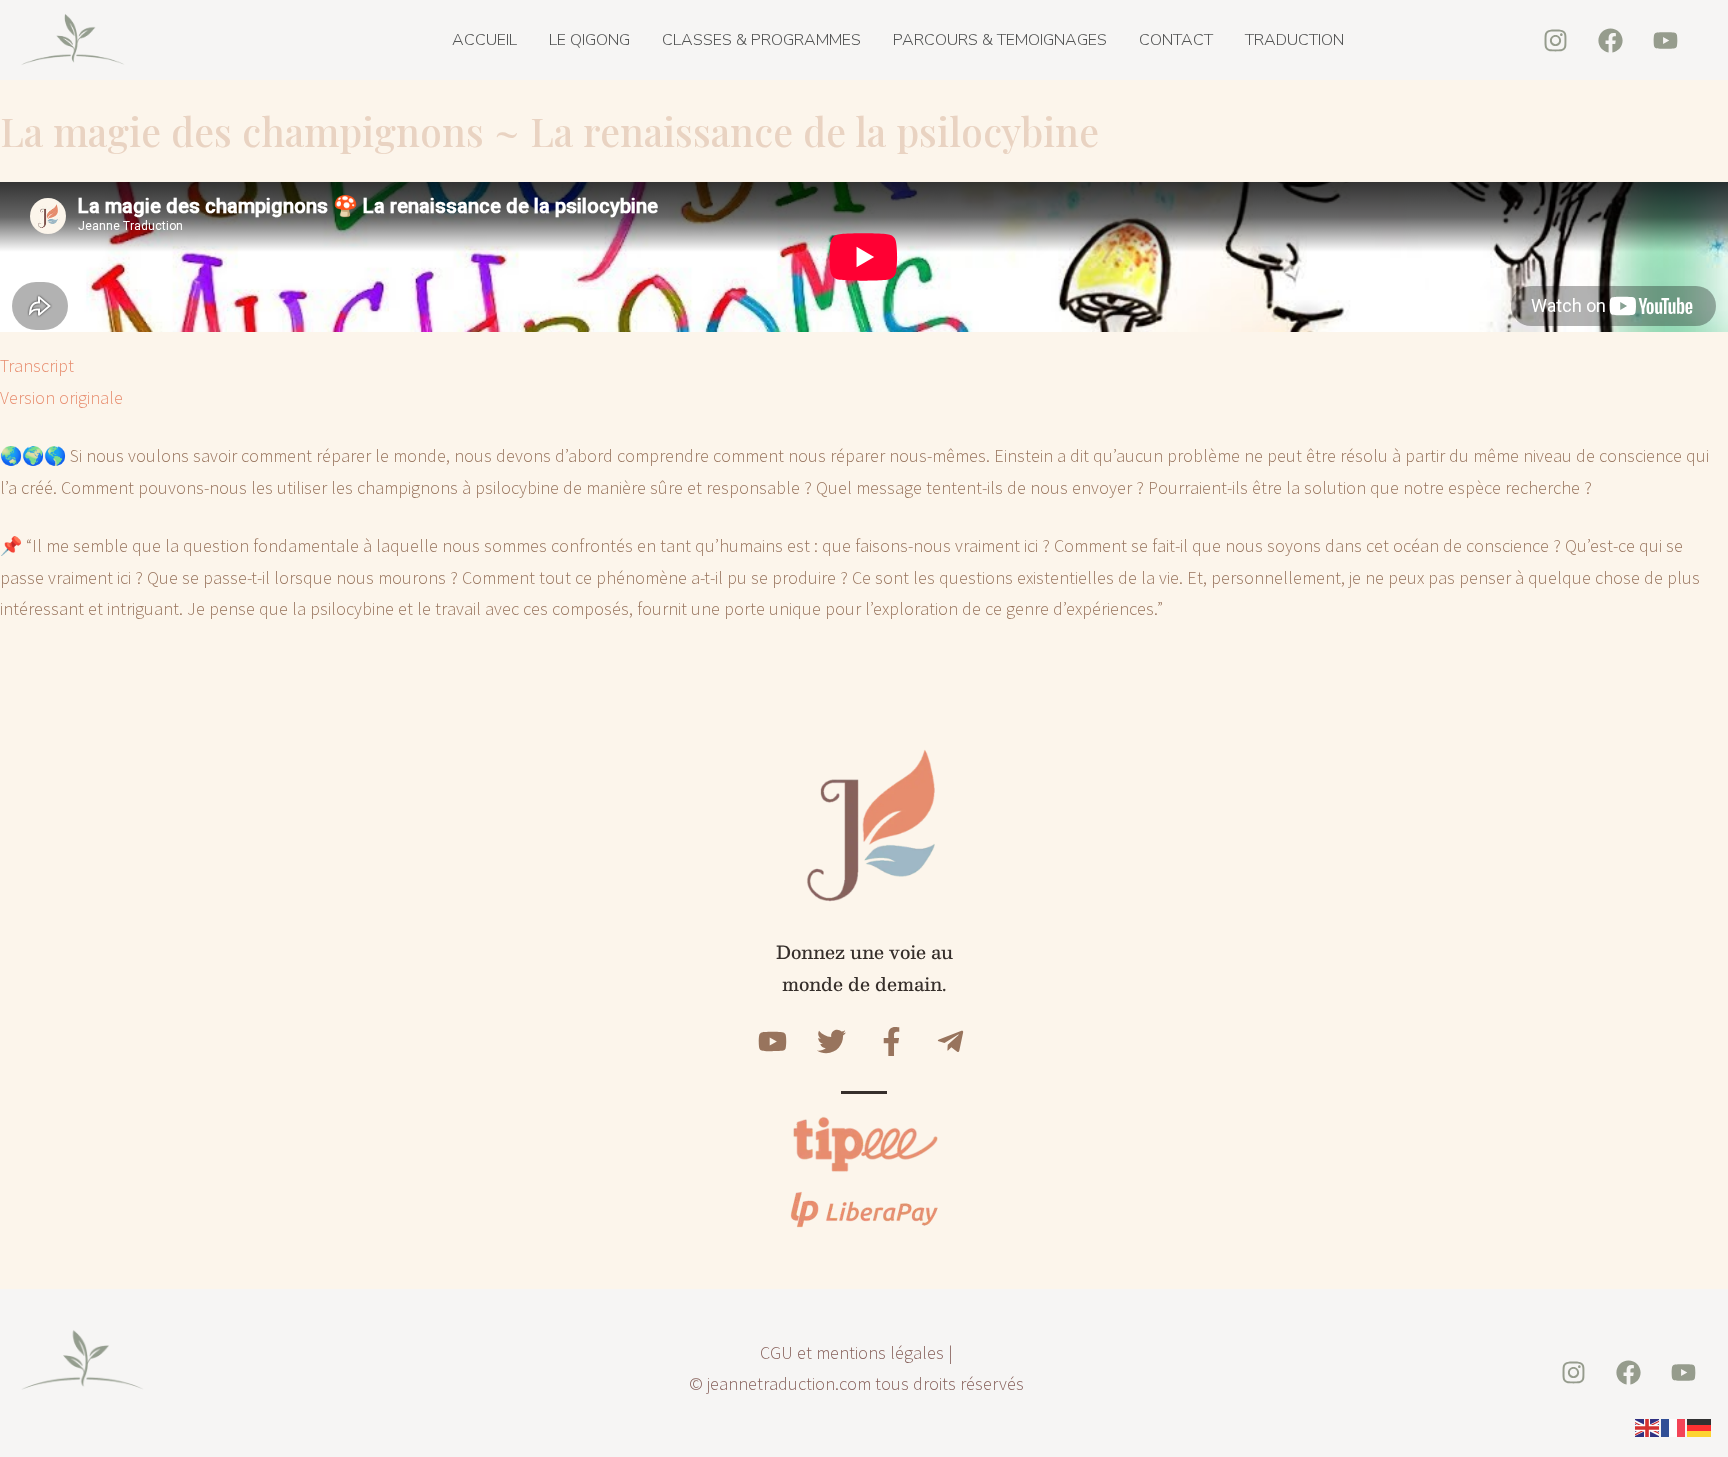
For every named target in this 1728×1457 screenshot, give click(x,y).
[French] (1674, 1426)
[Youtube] (1665, 40)
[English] (1648, 1426)
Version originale (61, 397)
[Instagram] (1555, 40)
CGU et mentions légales (852, 1352)
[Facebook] (1610, 40)
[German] (1700, 1426)
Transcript (37, 365)
